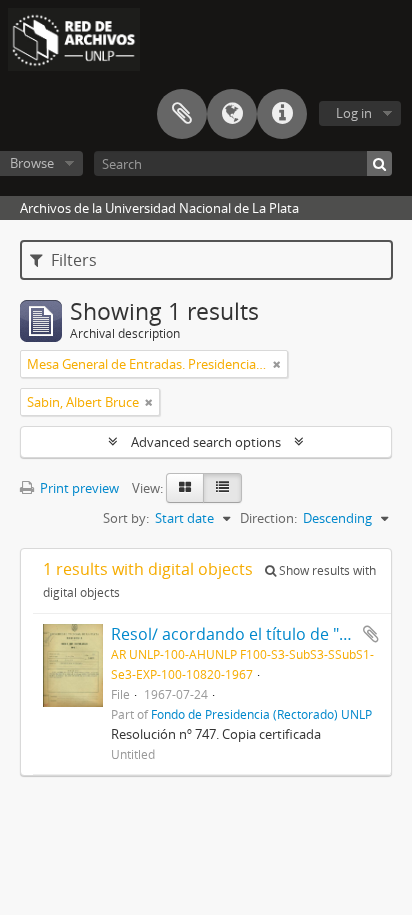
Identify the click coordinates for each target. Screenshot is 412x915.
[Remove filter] (277, 364)
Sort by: (126, 518)
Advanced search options (206, 442)
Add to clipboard (371, 634)
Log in (354, 113)
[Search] (379, 163)
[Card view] (185, 488)
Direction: (268, 518)
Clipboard (182, 114)
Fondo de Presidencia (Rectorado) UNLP (261, 714)
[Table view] (222, 488)
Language (232, 114)
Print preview (78, 488)
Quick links (282, 114)
